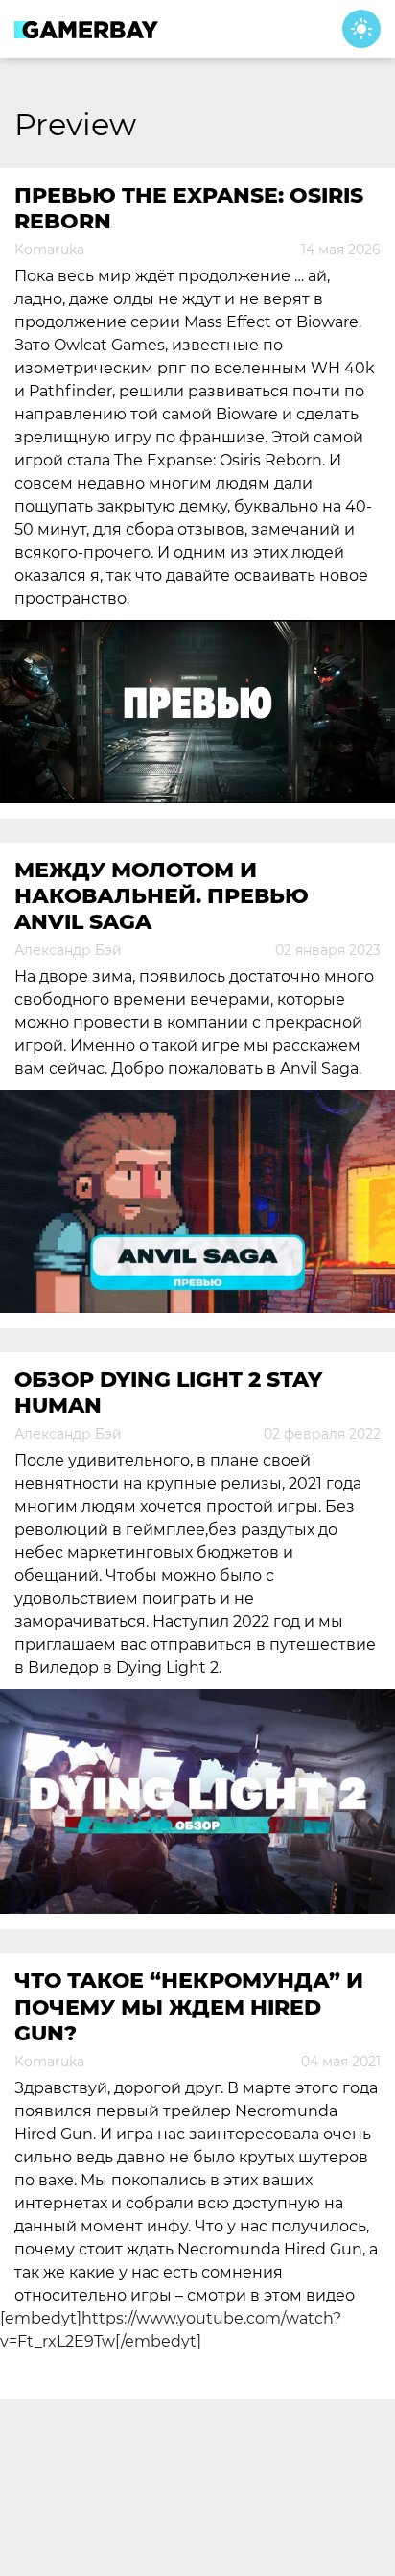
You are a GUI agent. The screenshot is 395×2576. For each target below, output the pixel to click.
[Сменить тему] (361, 29)
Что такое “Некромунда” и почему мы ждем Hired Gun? (189, 2007)
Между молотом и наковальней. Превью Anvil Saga (162, 896)
